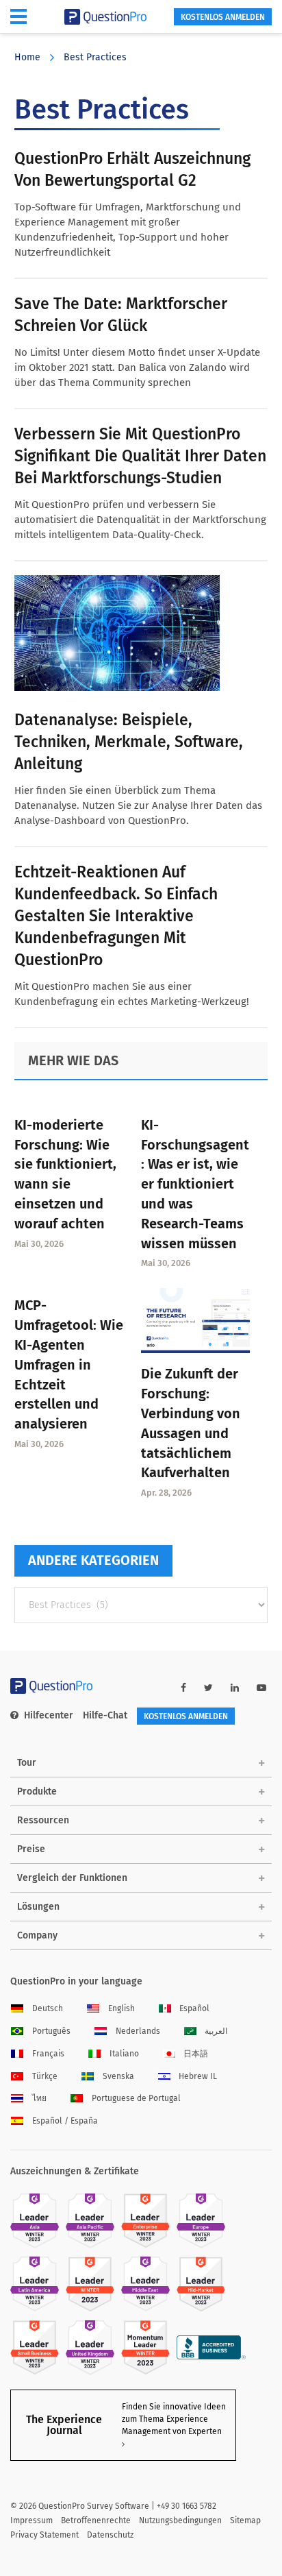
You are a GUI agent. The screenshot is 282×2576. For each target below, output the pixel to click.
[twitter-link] (208, 1688)
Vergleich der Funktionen (72, 1878)
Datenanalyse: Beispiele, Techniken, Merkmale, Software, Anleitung (129, 742)
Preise (31, 1849)
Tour (27, 1763)
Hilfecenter (49, 1715)
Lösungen (38, 1907)
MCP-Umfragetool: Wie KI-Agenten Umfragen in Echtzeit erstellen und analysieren (69, 1364)
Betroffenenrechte (96, 2520)
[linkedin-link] (235, 1688)
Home (27, 57)
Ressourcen (43, 1820)
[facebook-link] (183, 1688)
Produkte (37, 1791)
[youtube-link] (261, 1688)
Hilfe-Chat (105, 1715)
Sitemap (245, 2520)
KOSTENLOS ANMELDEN (223, 17)
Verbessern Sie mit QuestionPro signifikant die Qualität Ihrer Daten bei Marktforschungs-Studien (140, 456)
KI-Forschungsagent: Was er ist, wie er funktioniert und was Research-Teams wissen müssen (195, 1184)
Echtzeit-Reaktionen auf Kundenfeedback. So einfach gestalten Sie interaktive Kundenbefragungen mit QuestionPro (116, 916)
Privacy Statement (44, 2535)
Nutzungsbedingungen (180, 2520)
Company (37, 1935)
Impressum (31, 2520)
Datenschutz (110, 2535)
